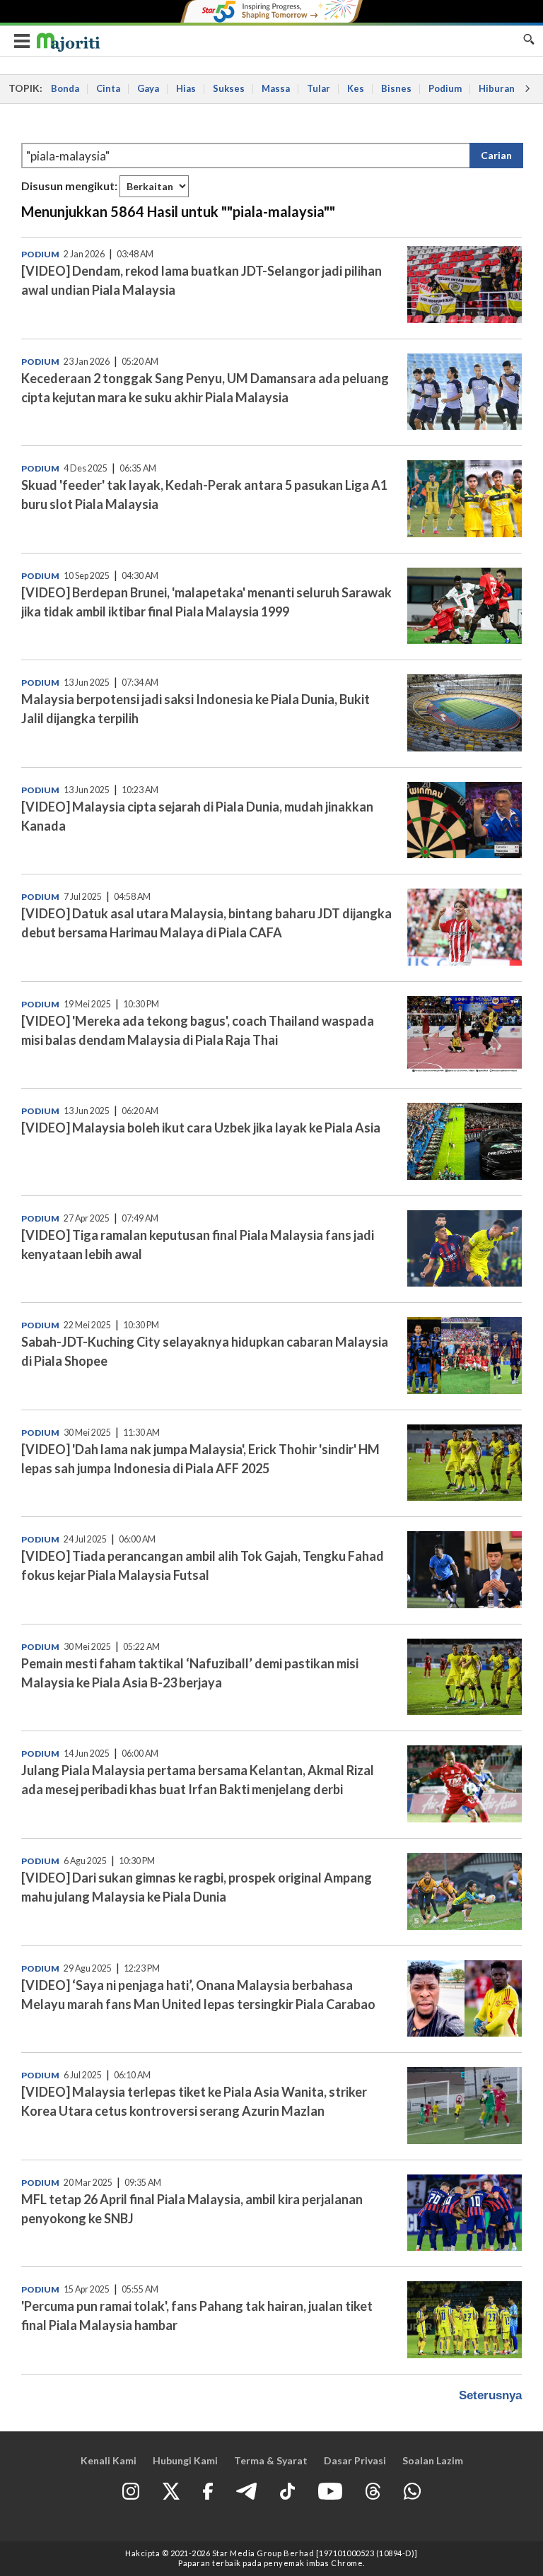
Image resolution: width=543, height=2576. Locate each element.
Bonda (65, 88)
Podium (445, 88)
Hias (186, 88)
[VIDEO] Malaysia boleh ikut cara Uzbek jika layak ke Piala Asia (201, 1128)
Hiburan (497, 88)
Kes (356, 88)
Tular (319, 88)
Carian (496, 155)
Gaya (148, 88)
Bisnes (396, 88)
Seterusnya (490, 2395)
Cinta (108, 88)
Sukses (229, 88)
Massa (276, 88)
